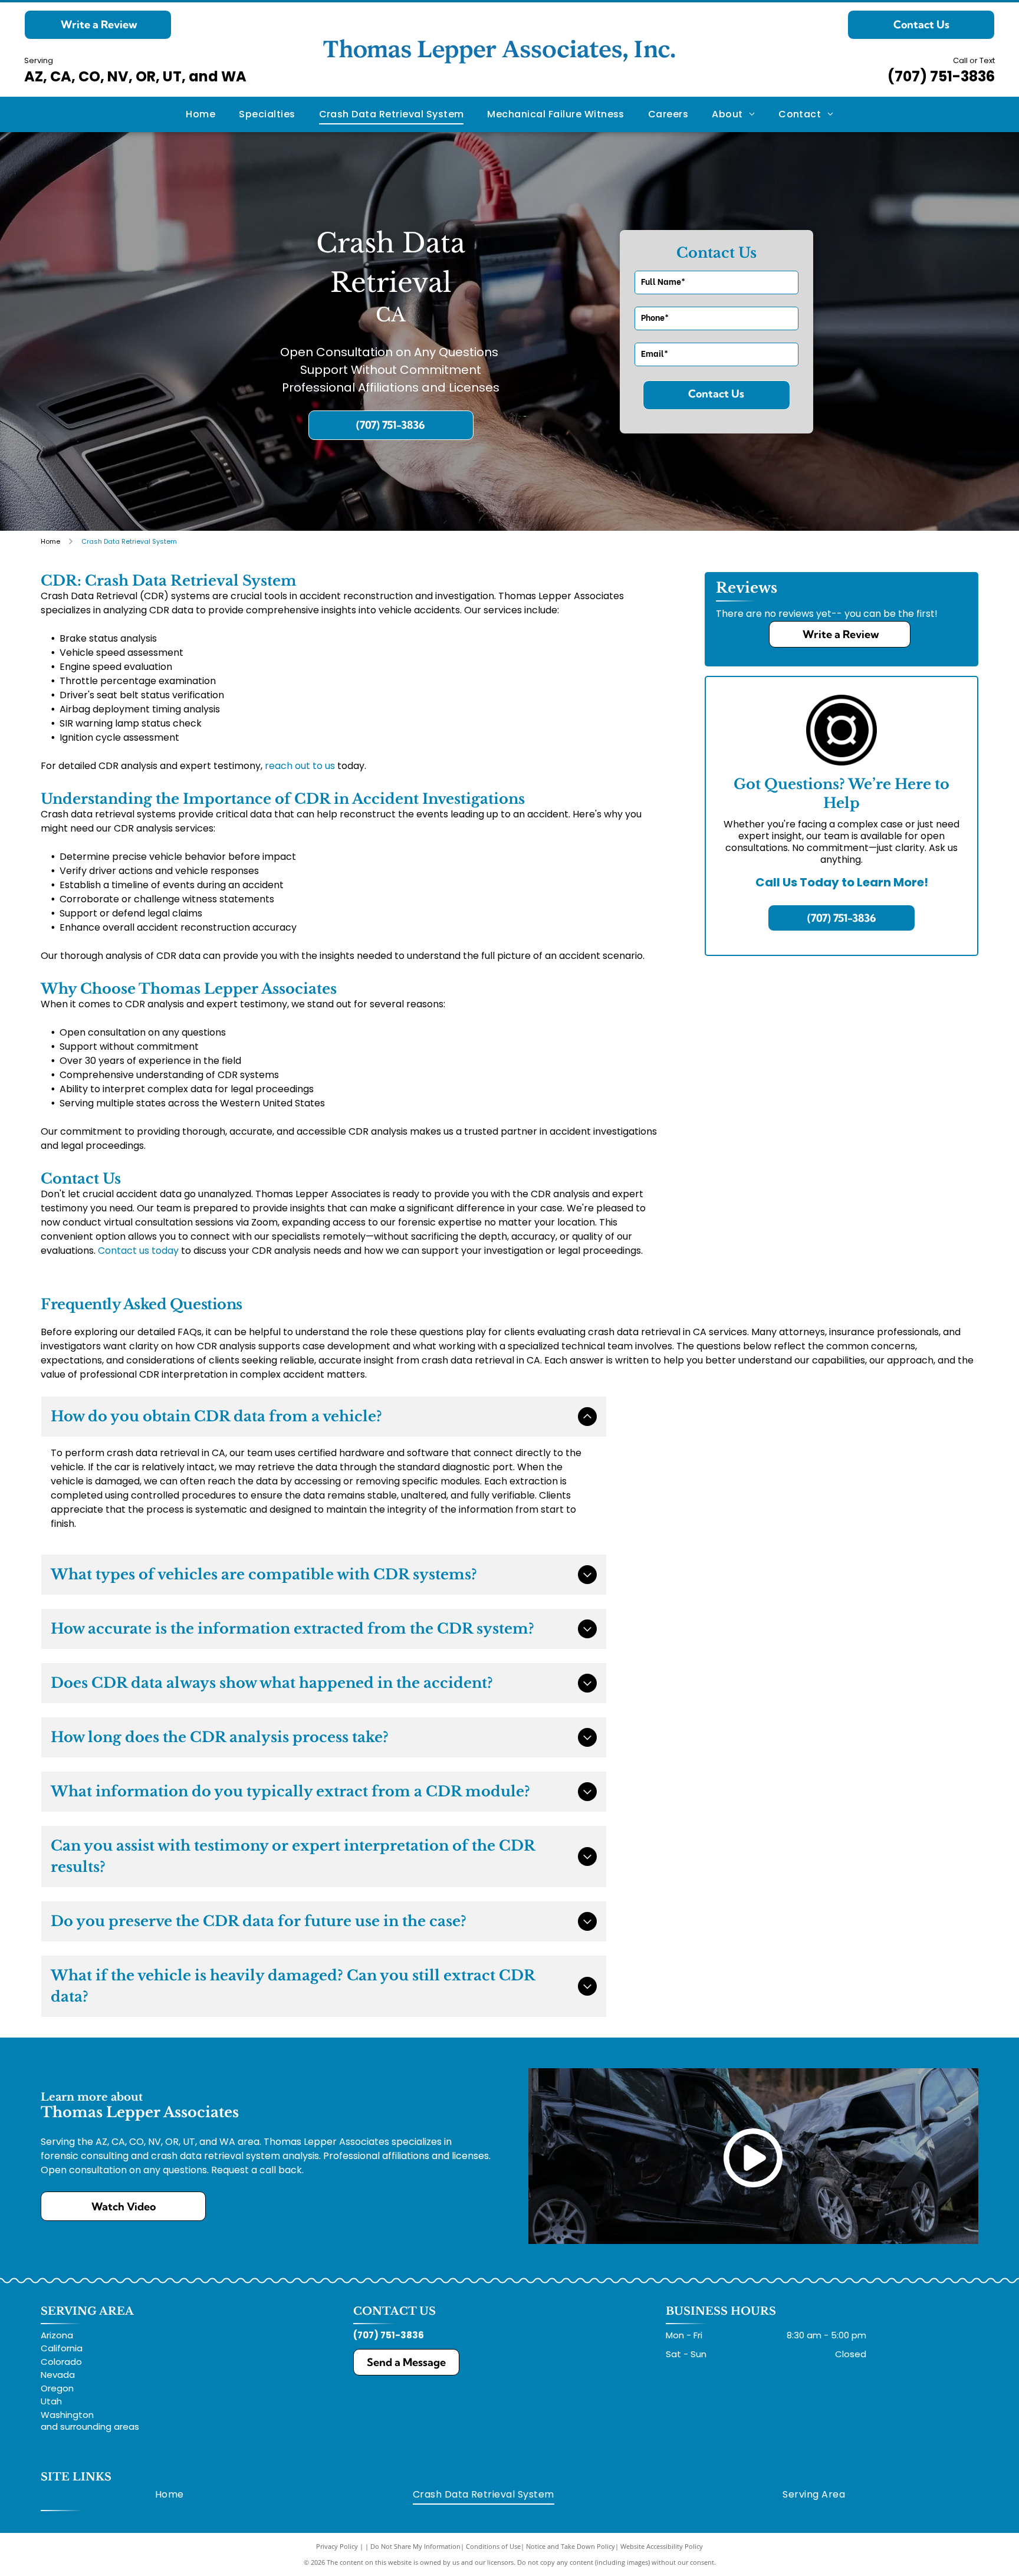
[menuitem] (200, 114)
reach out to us (300, 766)
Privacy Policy (337, 2546)
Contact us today (138, 1251)
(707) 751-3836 (941, 76)
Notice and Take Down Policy (571, 2546)
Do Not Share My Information (415, 2546)
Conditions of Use (493, 2546)
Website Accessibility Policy (662, 2546)
